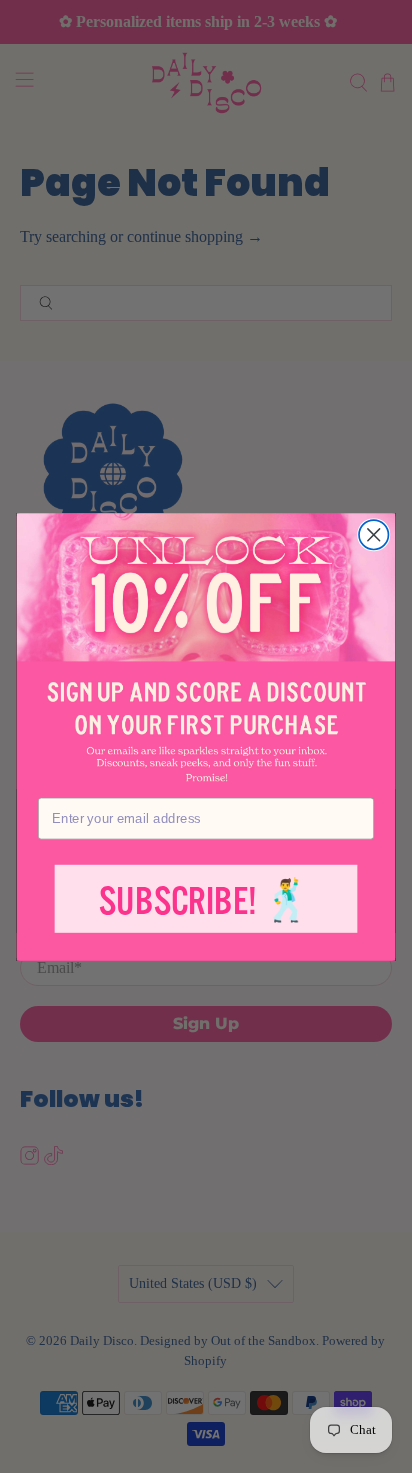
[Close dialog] (373, 534)
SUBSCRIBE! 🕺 (206, 901)
